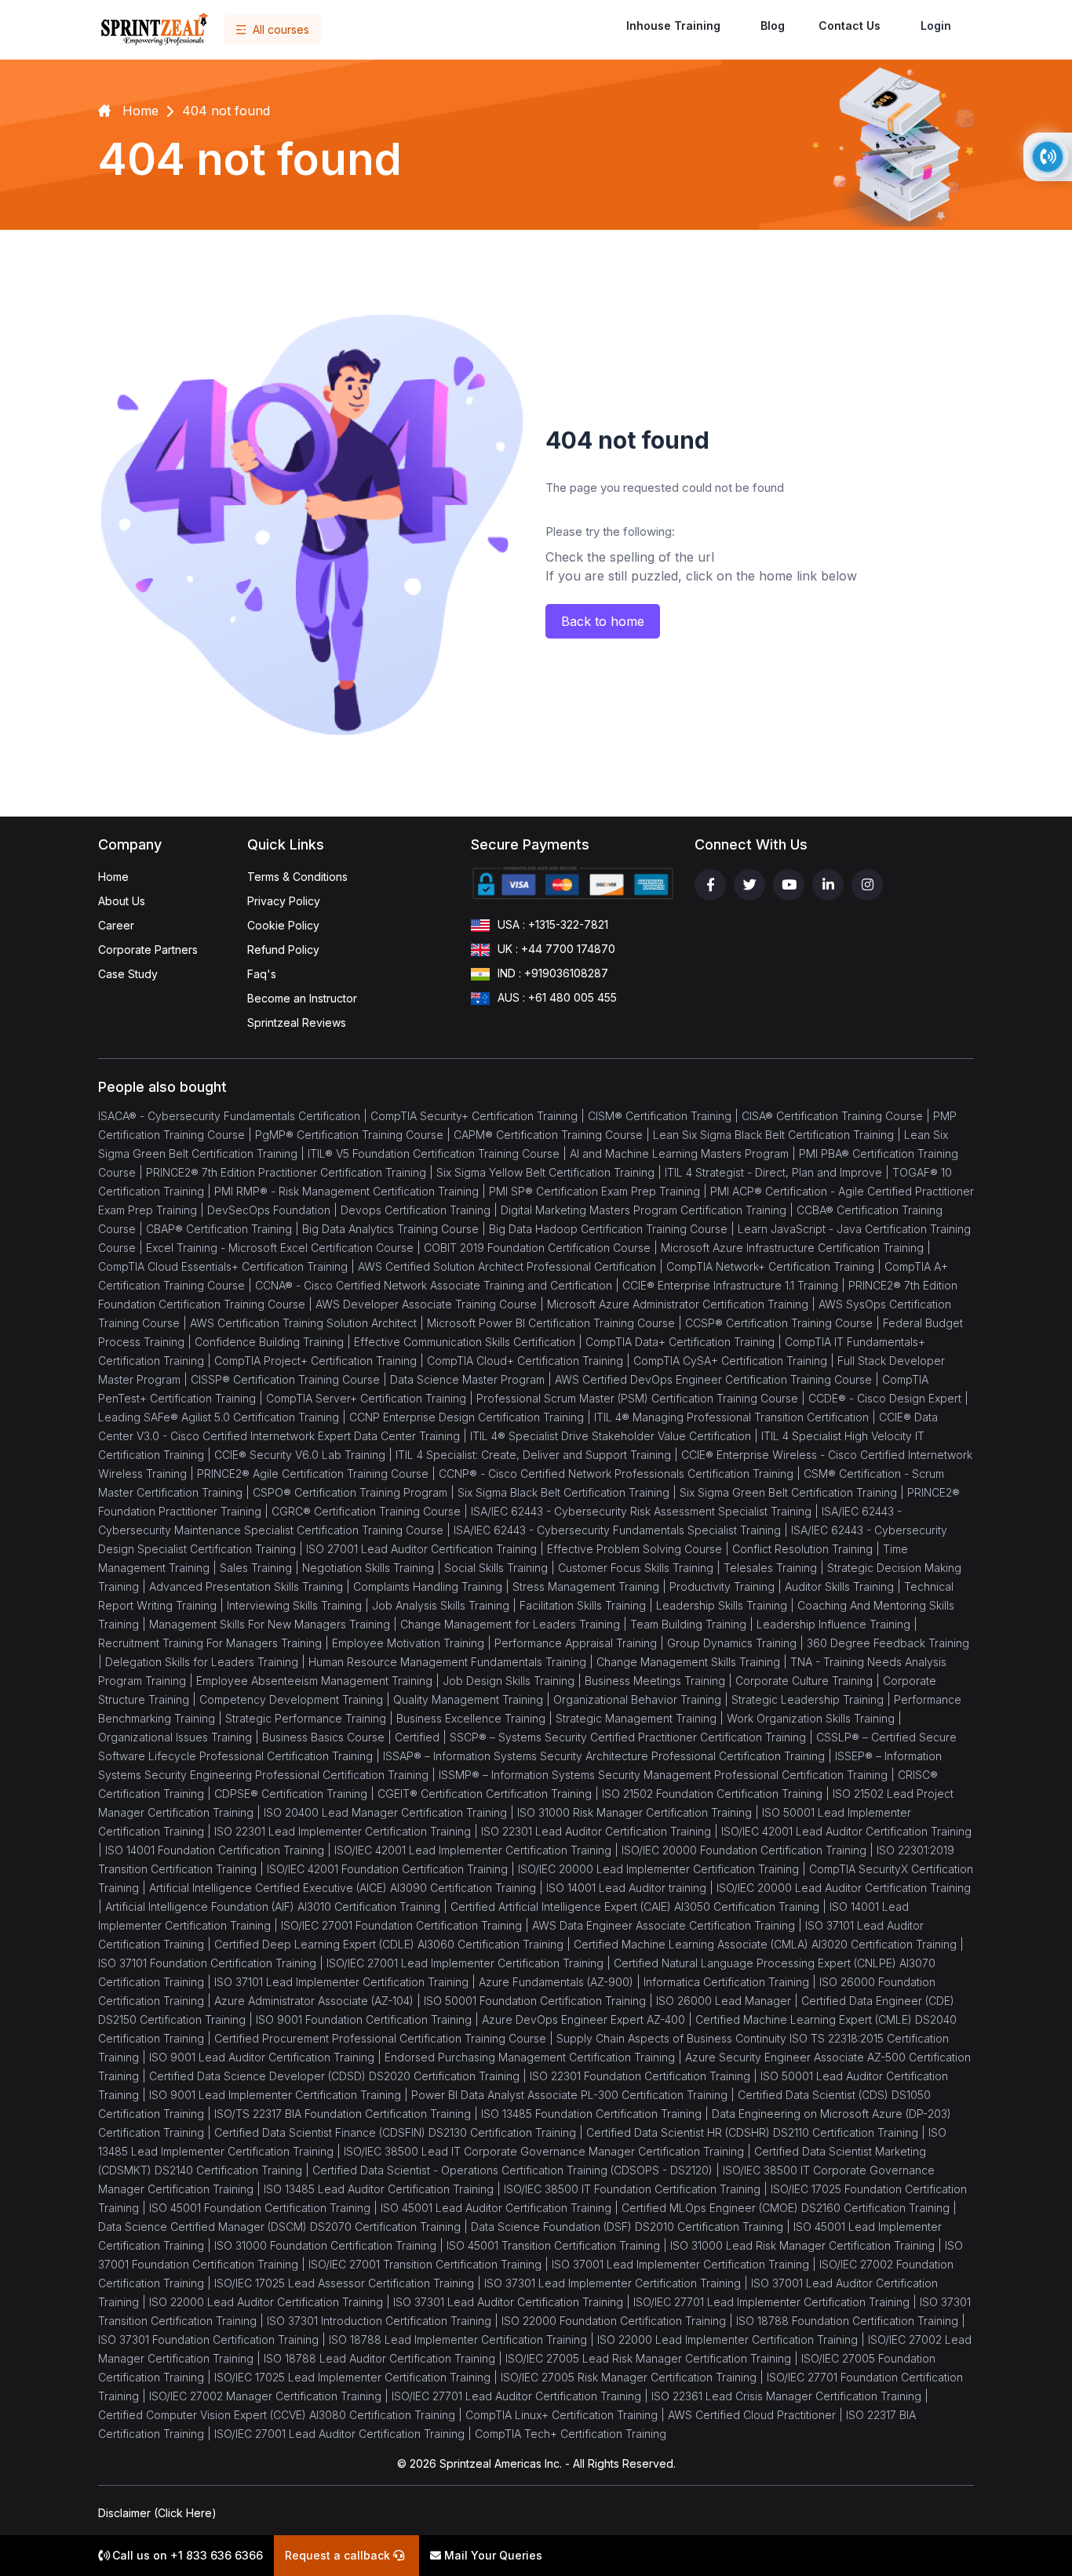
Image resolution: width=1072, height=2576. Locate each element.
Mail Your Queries (492, 2555)
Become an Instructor (302, 998)
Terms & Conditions (297, 877)
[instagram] (867, 885)
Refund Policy (283, 950)
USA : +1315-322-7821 (553, 924)
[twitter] (749, 885)
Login (936, 25)
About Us (122, 901)
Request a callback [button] (339, 2555)
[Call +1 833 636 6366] (1048, 157)
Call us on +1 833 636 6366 (186, 2555)
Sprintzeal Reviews (297, 1022)
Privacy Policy (284, 901)
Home (113, 877)
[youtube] (789, 885)
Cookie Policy (283, 925)
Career (116, 925)
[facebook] (710, 885)
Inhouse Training (673, 25)
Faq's (262, 974)
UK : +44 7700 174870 (556, 949)
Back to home (603, 621)
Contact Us (850, 25)
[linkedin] (828, 885)
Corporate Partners (148, 950)
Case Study (128, 974)
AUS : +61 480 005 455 (557, 997)
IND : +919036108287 (553, 973)
